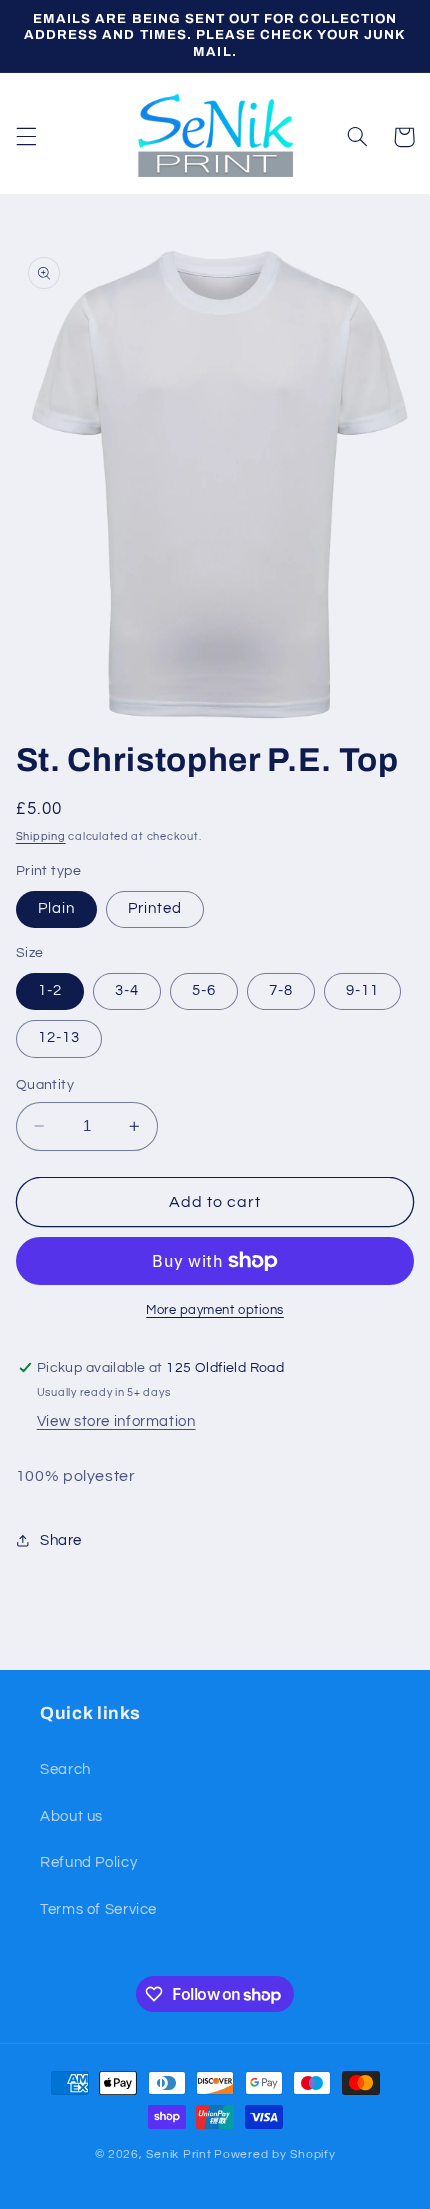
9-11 (362, 990)
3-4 (127, 990)
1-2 (50, 990)
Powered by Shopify (274, 2154)
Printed (155, 908)
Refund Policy (88, 1862)
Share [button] (61, 1540)
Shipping (41, 836)
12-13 (59, 1037)
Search (65, 1769)
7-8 (281, 990)
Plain (56, 908)
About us (71, 1816)
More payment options (215, 1310)
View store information (116, 1421)
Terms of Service (98, 1909)
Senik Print (178, 2154)
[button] (26, 137)
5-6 (204, 990)
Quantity (45, 1085)
